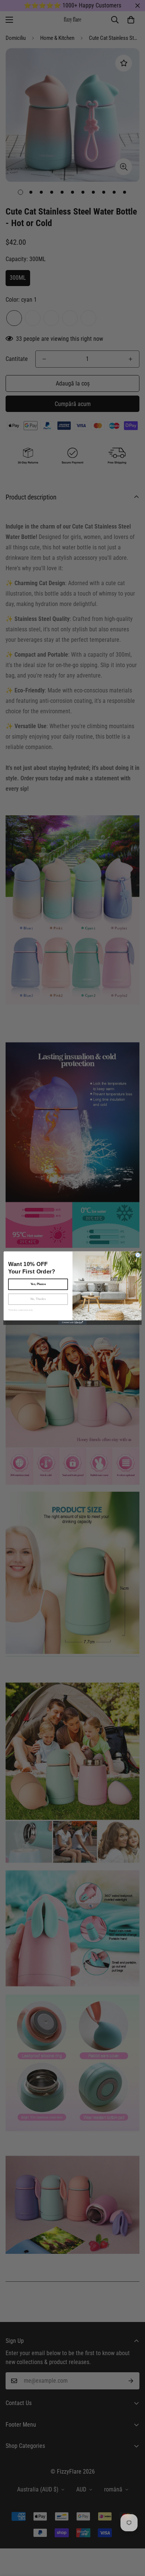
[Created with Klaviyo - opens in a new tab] (72, 1322)
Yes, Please (38, 1284)
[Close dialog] (138, 1255)
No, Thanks (38, 1299)
